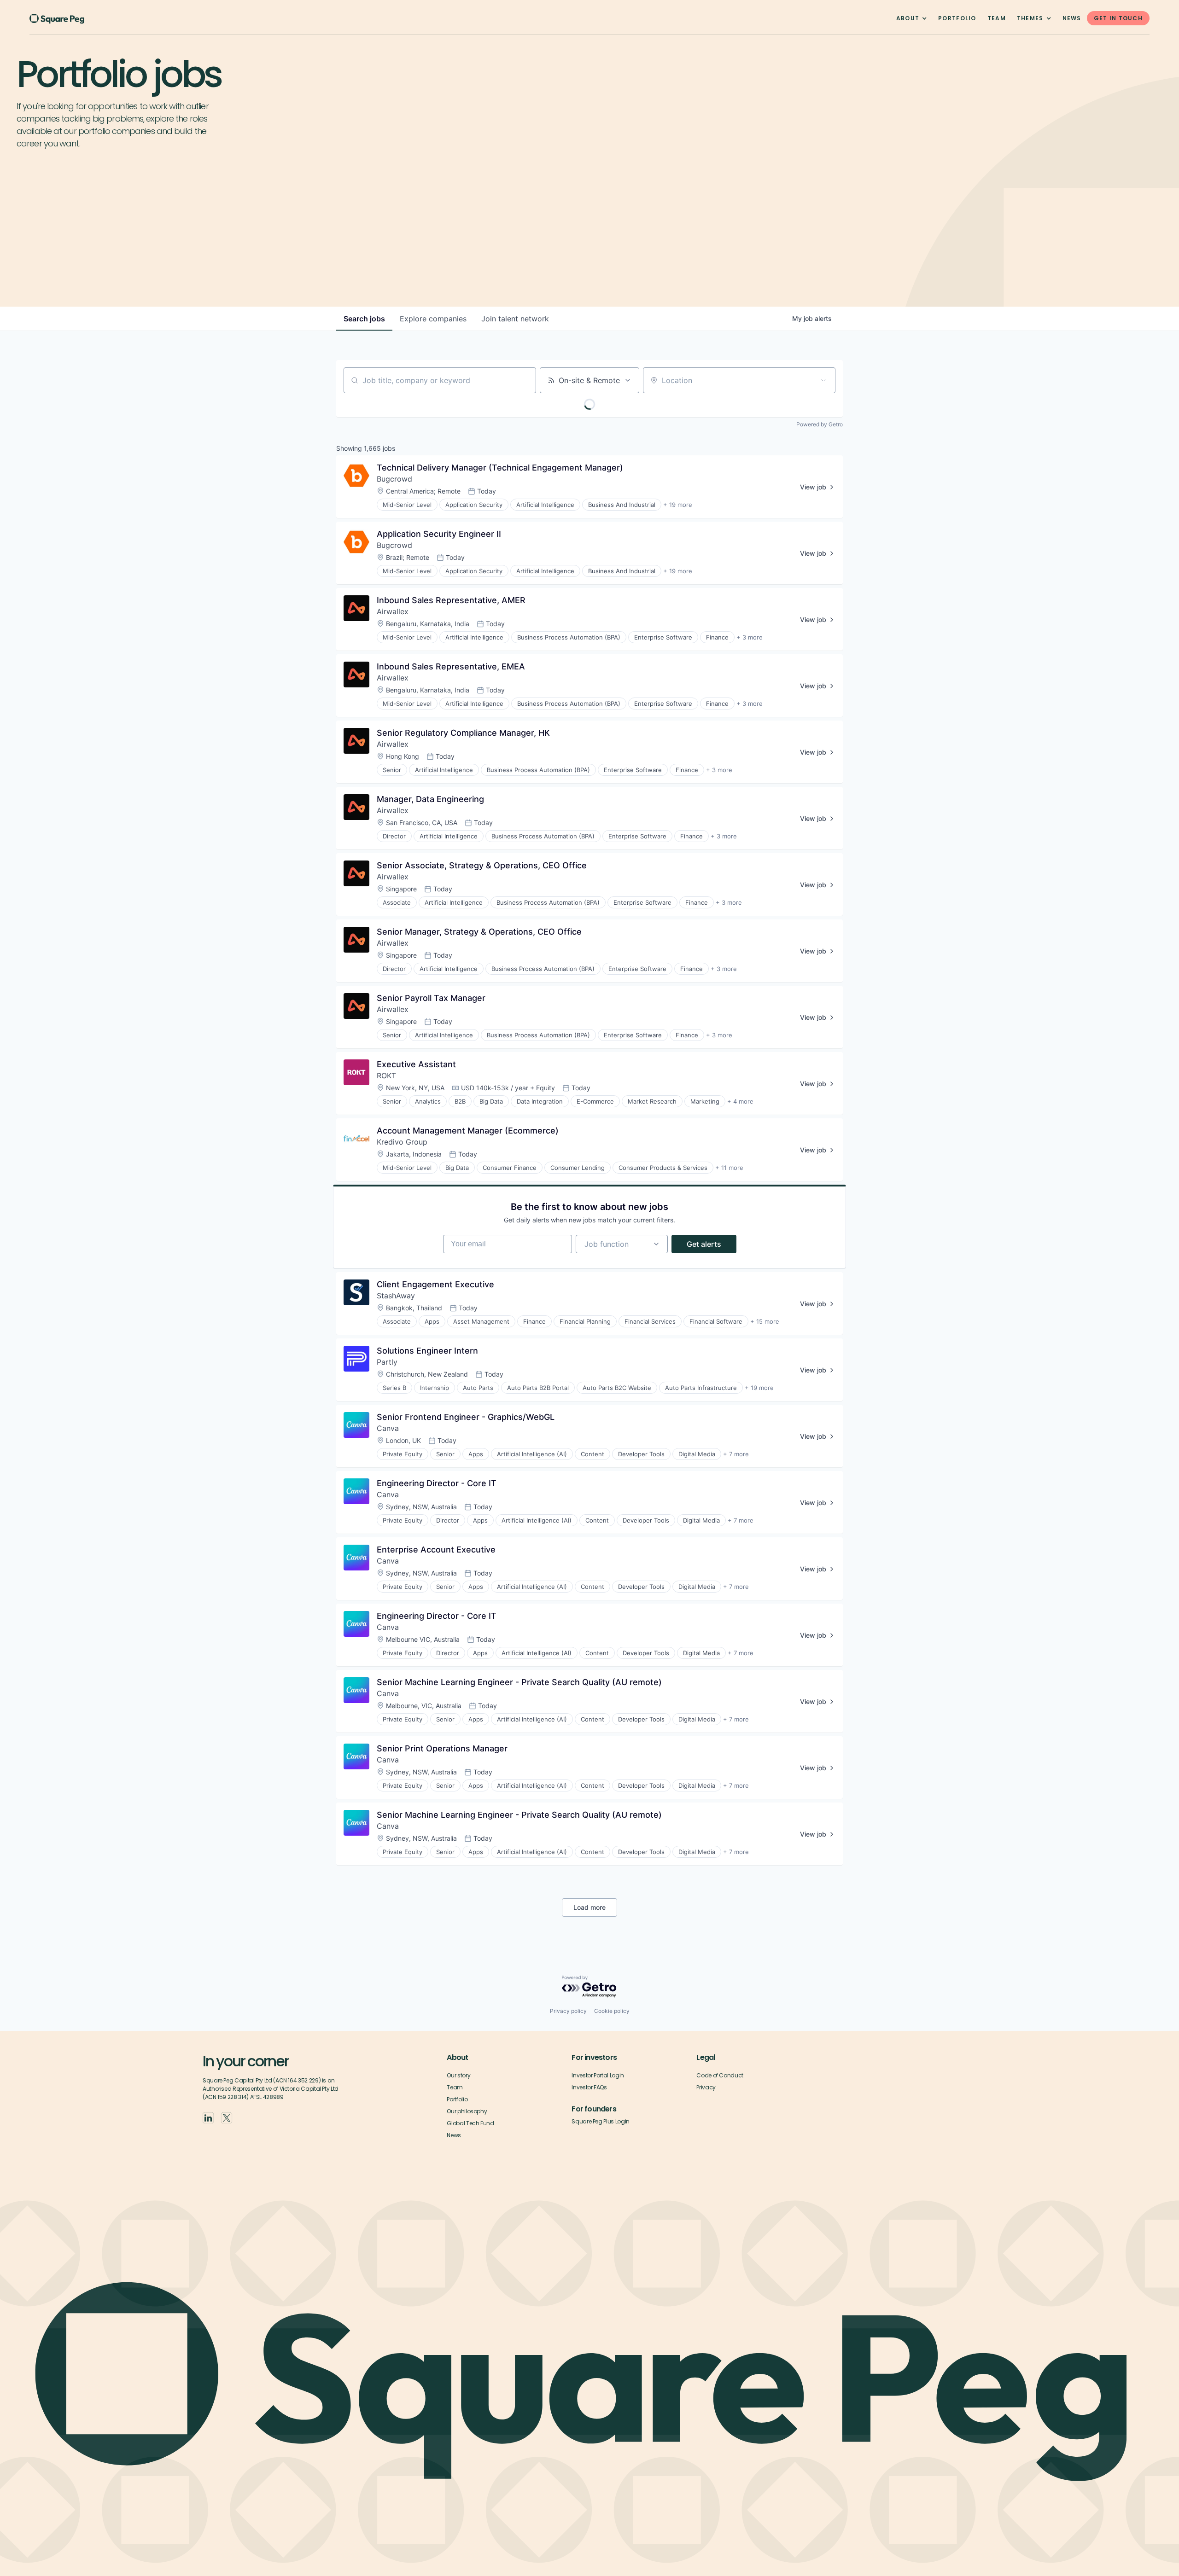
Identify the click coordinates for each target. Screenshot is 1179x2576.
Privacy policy (568, 2011)
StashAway (396, 1296)
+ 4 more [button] (740, 1101)
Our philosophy (467, 2111)
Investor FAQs (589, 2087)
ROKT (386, 1076)
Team (455, 2087)
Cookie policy (612, 2011)
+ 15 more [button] (765, 1321)
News (1072, 18)
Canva (388, 1428)
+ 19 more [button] (678, 505)
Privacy (706, 2087)
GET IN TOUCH (1118, 18)
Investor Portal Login (598, 2075)
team (997, 18)
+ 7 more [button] (736, 1454)
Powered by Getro (820, 424)
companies (433, 319)
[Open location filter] (823, 380)
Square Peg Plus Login (600, 2121)
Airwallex (393, 611)
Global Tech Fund (470, 2123)
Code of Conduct (720, 2075)
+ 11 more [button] (729, 1168)
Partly (387, 1362)
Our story (458, 2075)
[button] (912, 18)
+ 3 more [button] (750, 637)
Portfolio (957, 18)
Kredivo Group (402, 1142)
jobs (364, 319)
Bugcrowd (394, 479)
